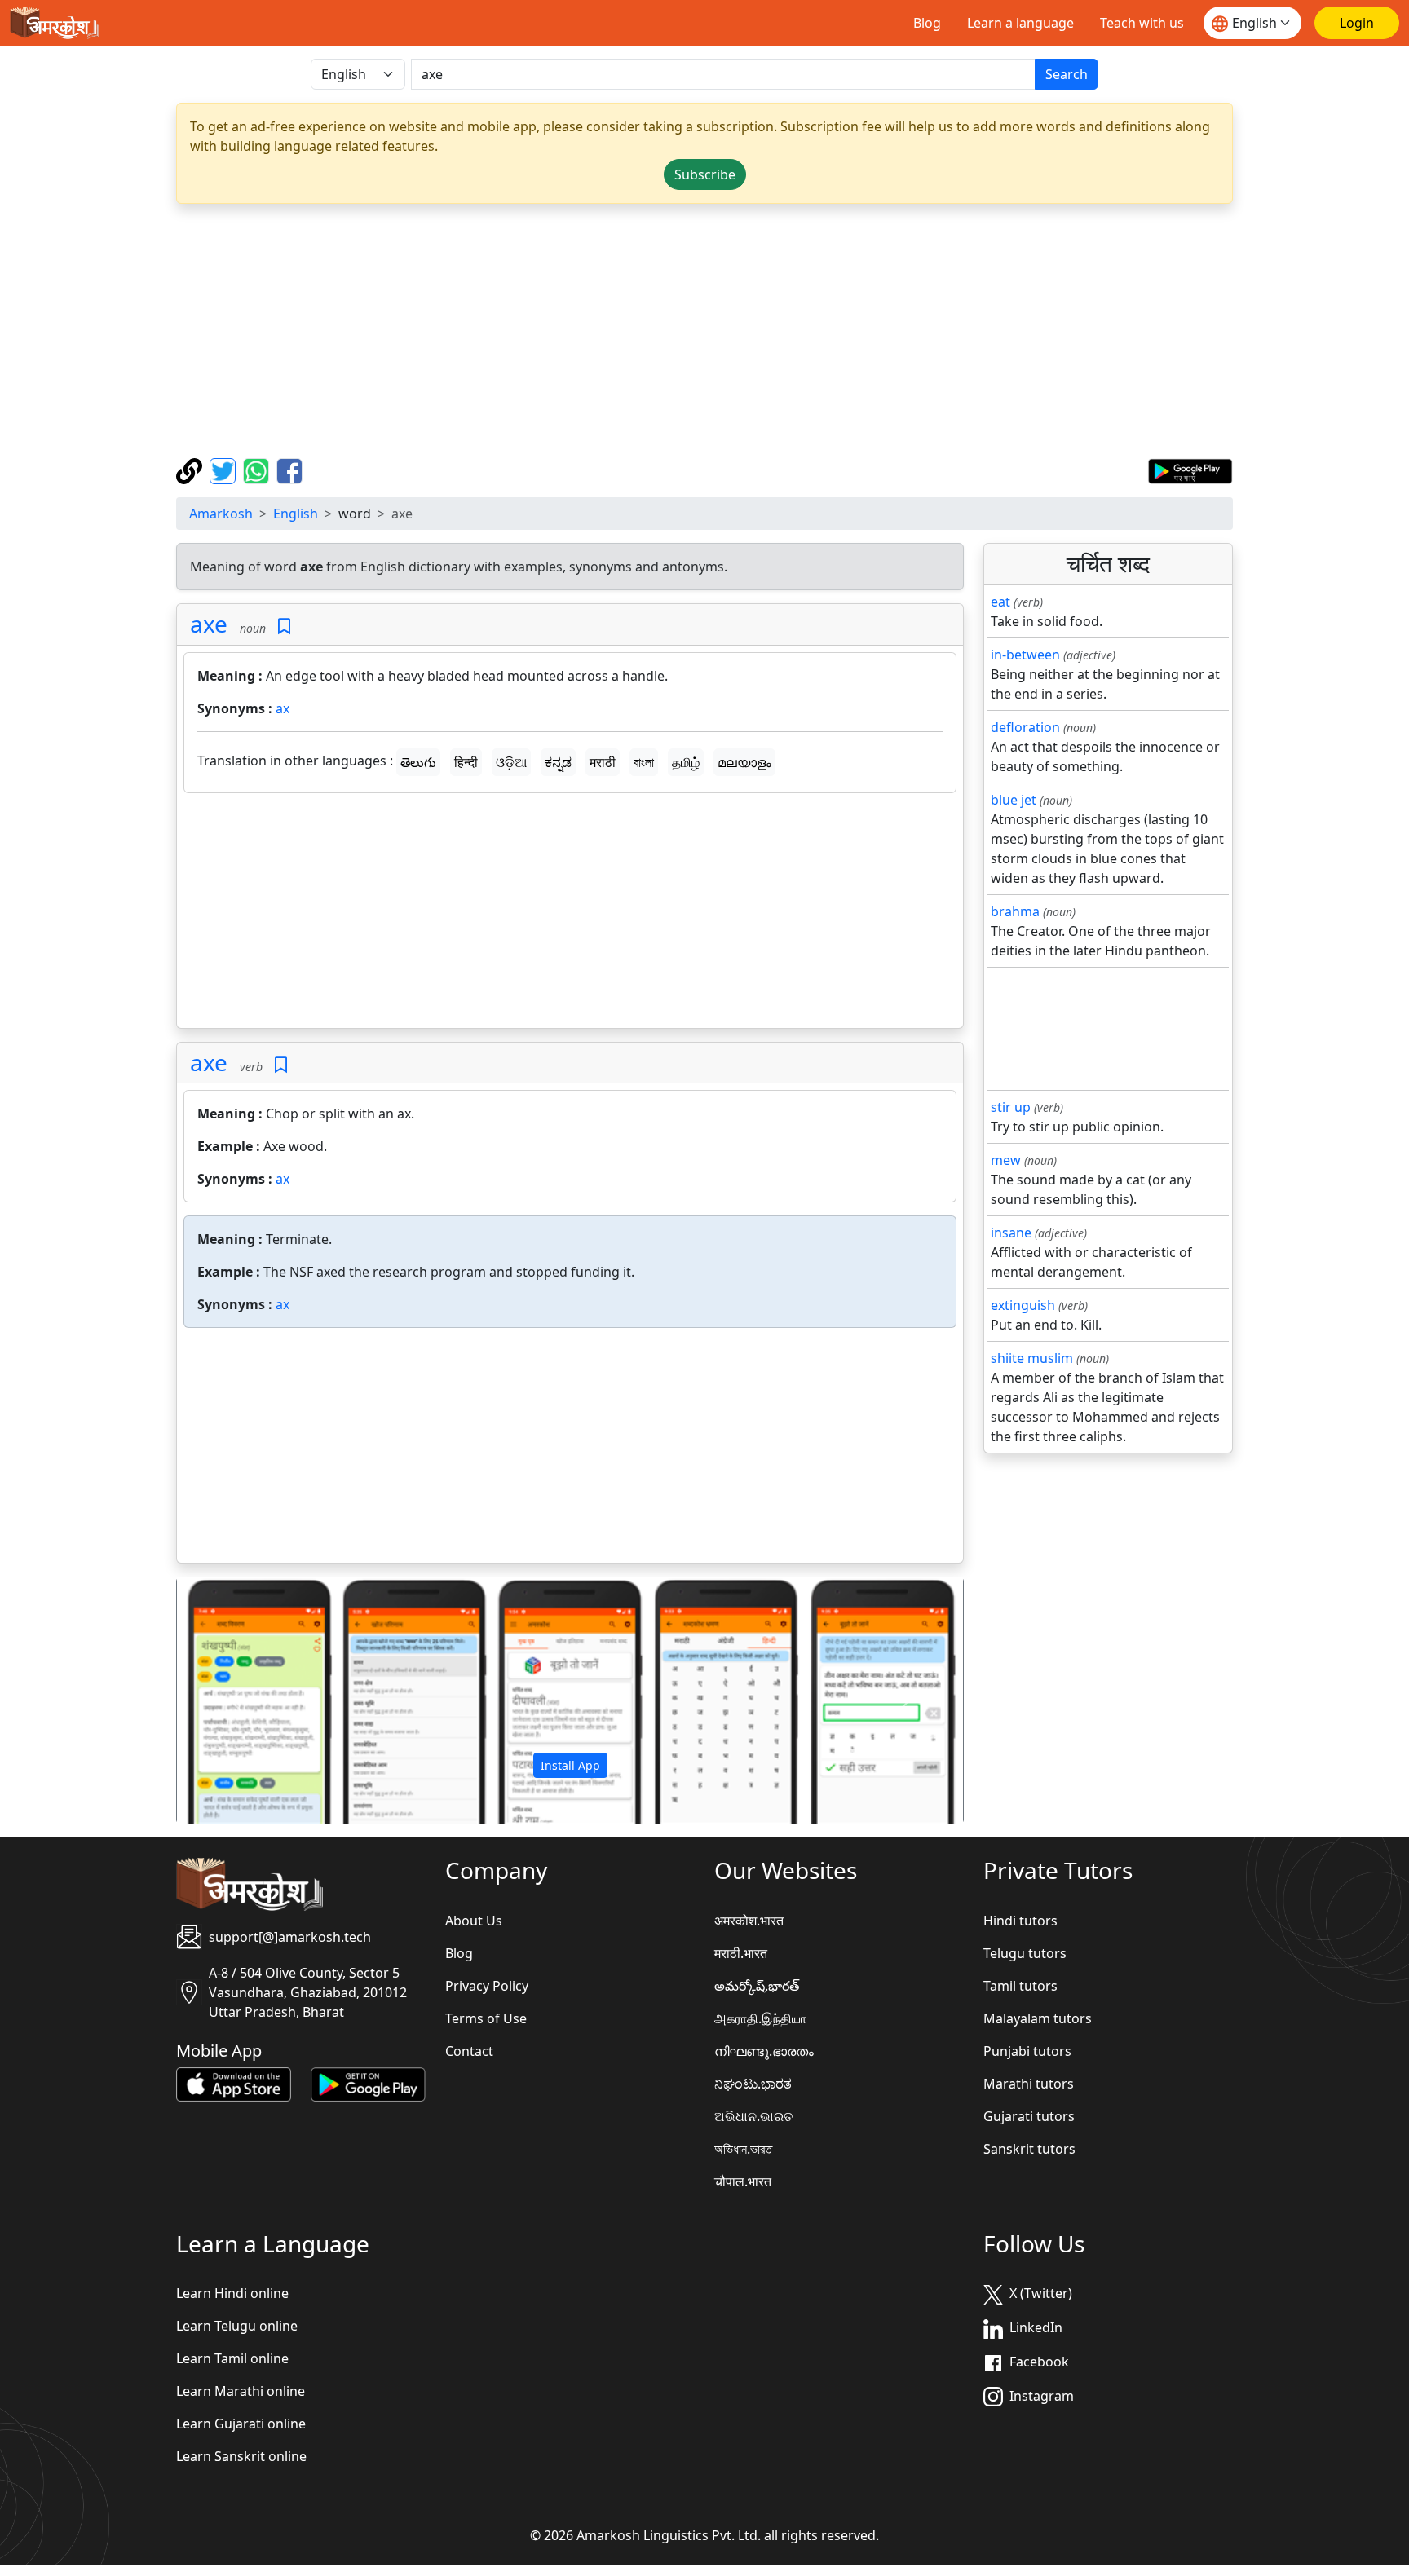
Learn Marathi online (241, 2391)
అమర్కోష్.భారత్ (757, 1986)
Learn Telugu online (237, 2326)
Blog (927, 23)
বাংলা (644, 762)
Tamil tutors (1020, 1986)
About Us (474, 1921)
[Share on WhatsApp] (258, 470)
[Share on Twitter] (225, 470)
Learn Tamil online (232, 2358)
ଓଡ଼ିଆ (511, 762)
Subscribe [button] (705, 174)
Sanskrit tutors (1029, 2149)
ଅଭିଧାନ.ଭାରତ (753, 2116)
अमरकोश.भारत (749, 1921)
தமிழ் (686, 762)
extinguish (1023, 1305)
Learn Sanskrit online (241, 2456)
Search (1067, 74)
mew (1006, 1160)
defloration (1025, 727)
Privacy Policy (487, 1986)
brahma (1015, 911)
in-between (1025, 655)
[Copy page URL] (191, 470)
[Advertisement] (704, 331)
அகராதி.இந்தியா (760, 2018)
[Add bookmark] (284, 626)
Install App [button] (570, 1765)
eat (1000, 602)
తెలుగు (418, 762)
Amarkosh (221, 514)
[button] (236, 1700)
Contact (469, 2051)
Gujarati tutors (1029, 2116)
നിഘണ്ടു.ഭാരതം (764, 2051)
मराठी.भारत (741, 1953)
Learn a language (1020, 23)
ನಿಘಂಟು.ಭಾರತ (753, 2084)
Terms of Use (486, 2018)
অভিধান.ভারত (743, 2149)
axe (209, 624)
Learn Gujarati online (241, 2424)
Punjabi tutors (1027, 2051)
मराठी (603, 762)
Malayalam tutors (1038, 2018)
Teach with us (1142, 23)
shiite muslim (1032, 1358)
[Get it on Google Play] (1190, 470)
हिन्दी (466, 762)
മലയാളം (744, 762)
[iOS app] (234, 2083)
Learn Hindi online (232, 2293)
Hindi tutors (1020, 1921)
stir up (1011, 1107)
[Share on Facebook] (289, 470)
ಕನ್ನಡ (558, 762)
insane (1011, 1233)
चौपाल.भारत (743, 2181)
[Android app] (368, 2083)
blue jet (1014, 800)
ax (283, 708)
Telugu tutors (1025, 1953)
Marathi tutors (1029, 2084)
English (296, 514)
